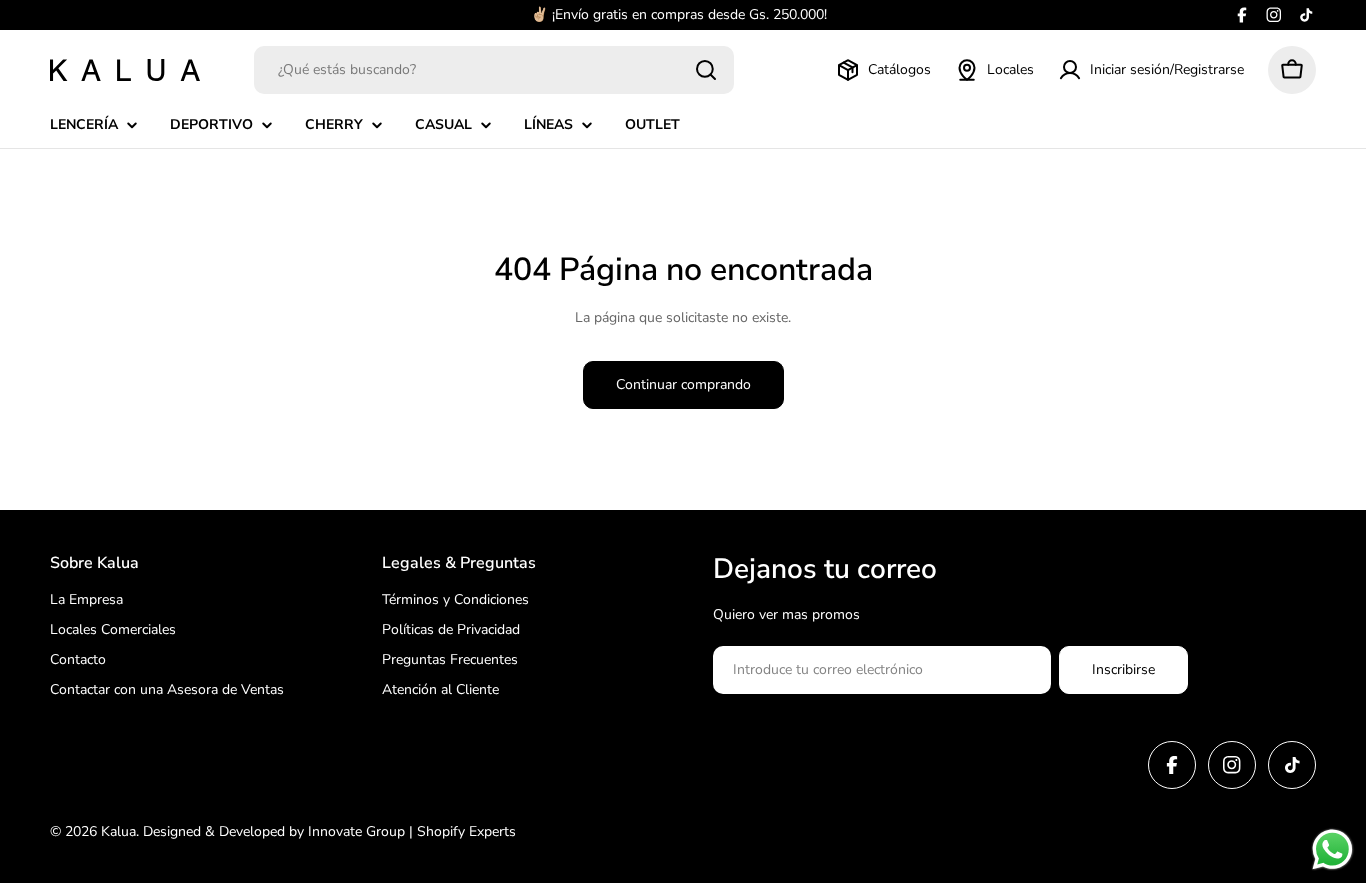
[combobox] (494, 70)
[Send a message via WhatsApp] (1332, 849)
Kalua (118, 831)
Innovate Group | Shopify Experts (412, 831)
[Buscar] (706, 70)
